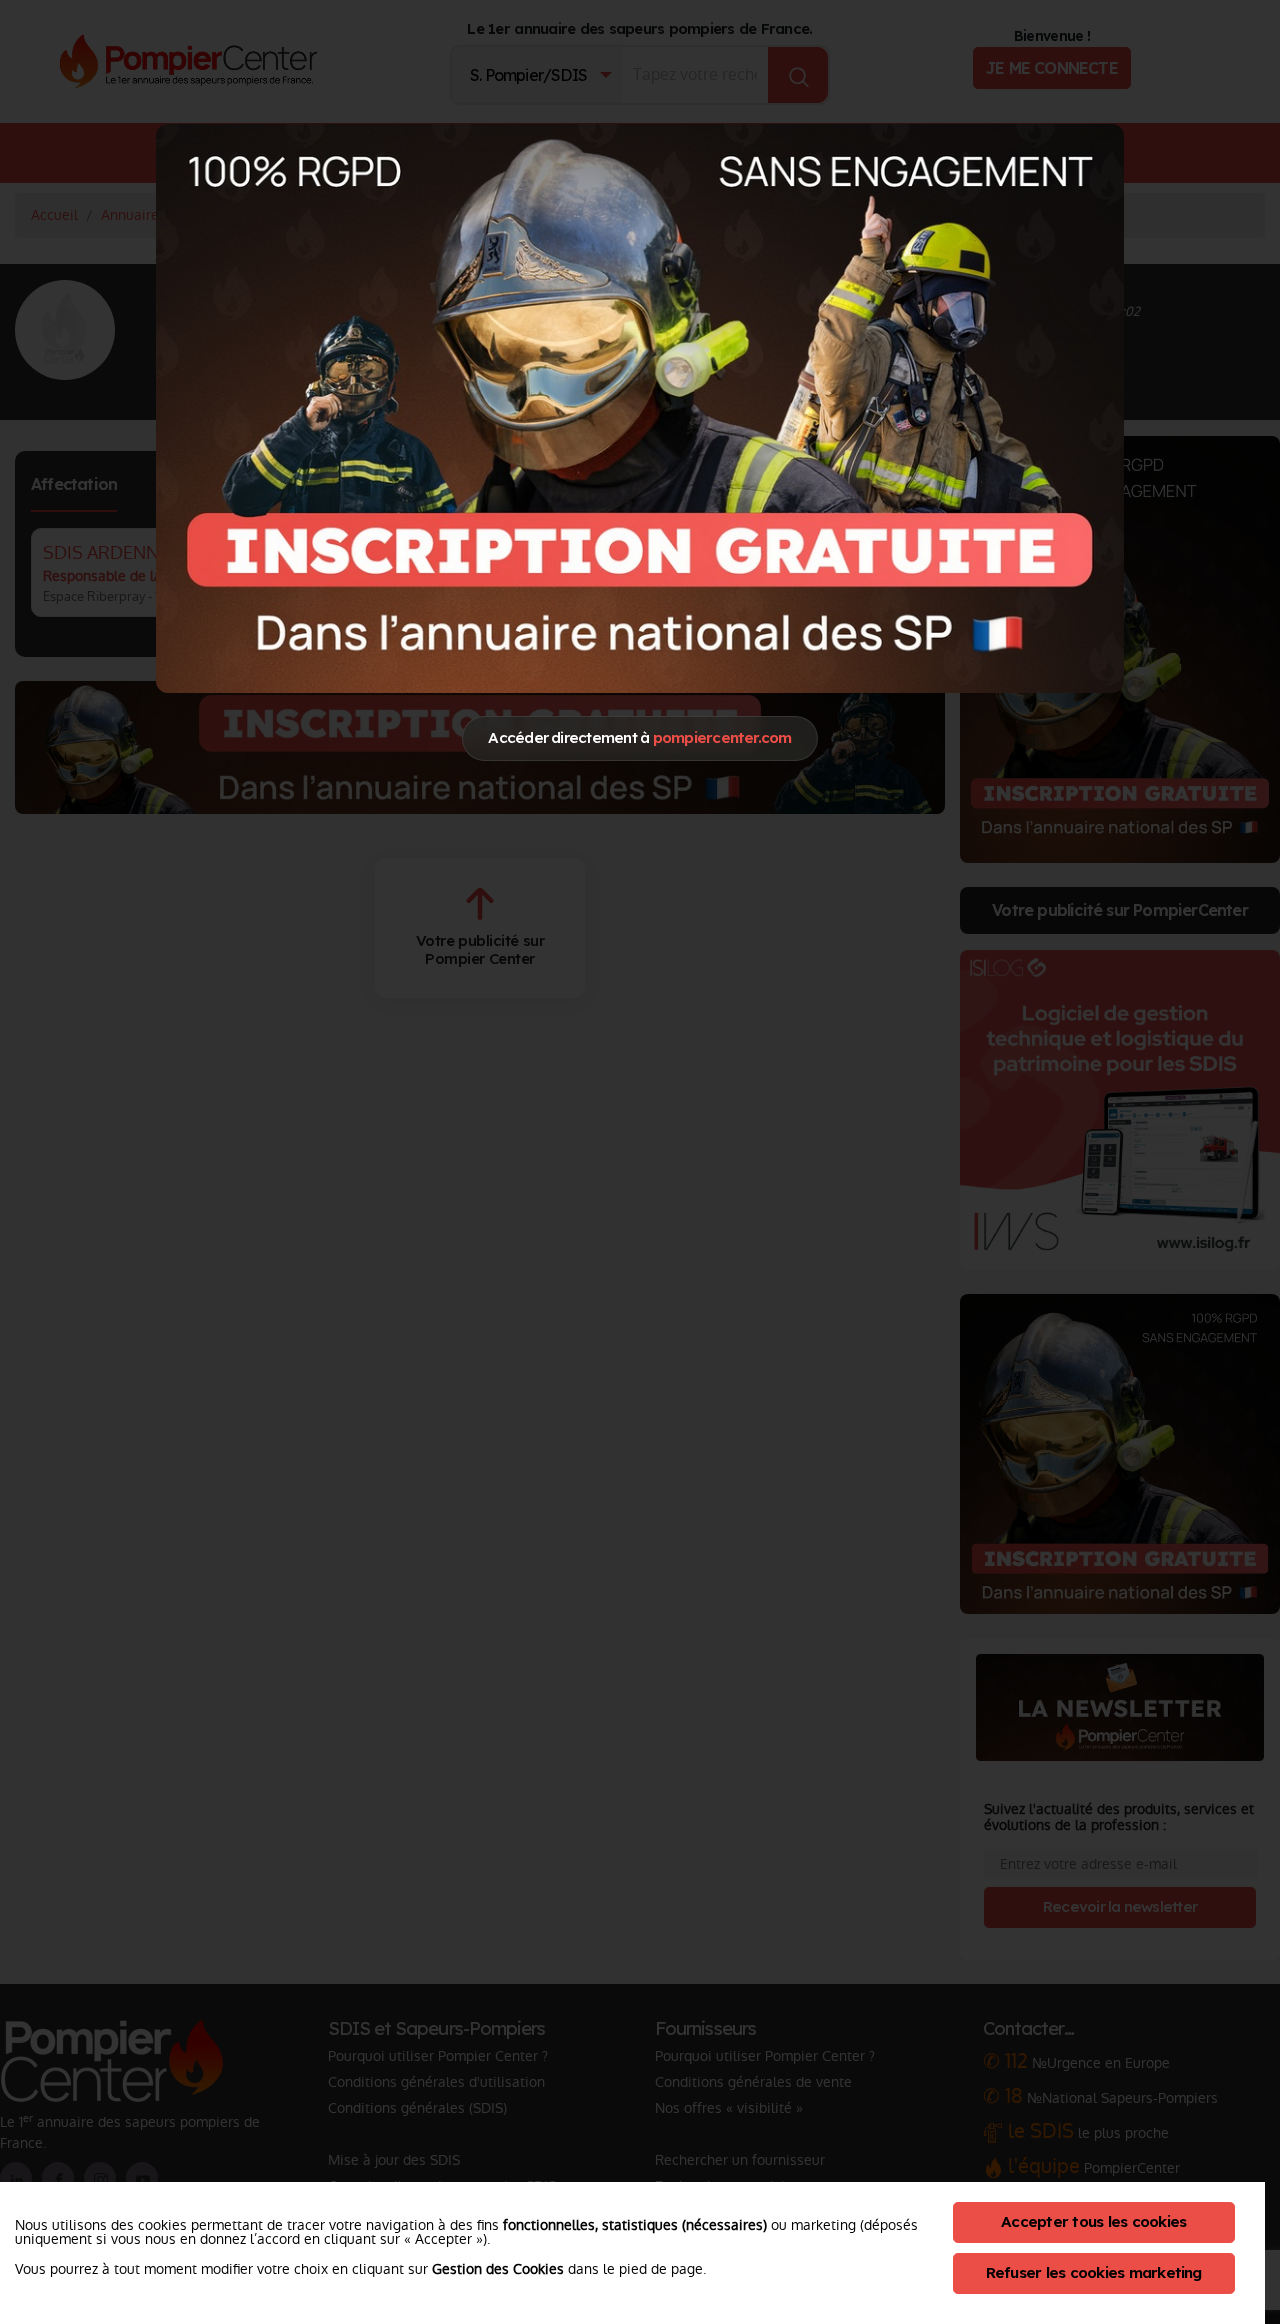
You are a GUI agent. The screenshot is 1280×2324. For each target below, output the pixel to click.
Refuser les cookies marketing (1094, 2272)
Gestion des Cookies (498, 2269)
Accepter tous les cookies (1093, 2221)
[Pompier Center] (640, 408)
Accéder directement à (639, 737)
